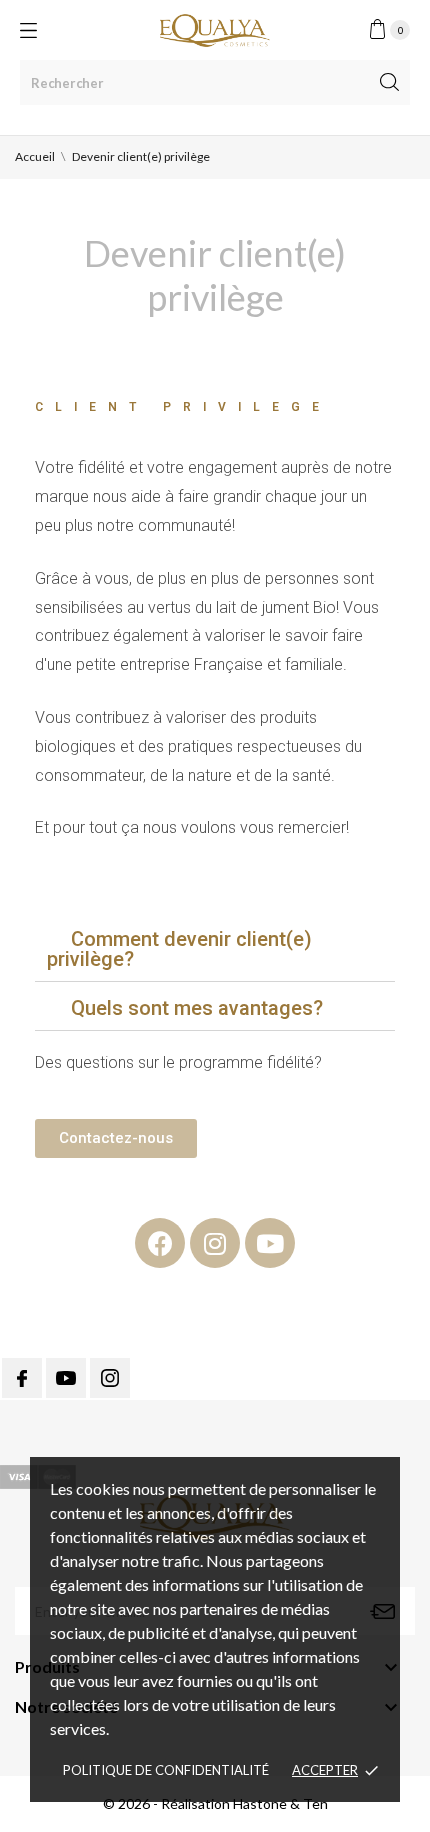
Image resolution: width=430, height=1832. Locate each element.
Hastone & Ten (280, 1803)
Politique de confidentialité (166, 1770)
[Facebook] (160, 1243)
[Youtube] (270, 1243)
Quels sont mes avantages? (197, 1008)
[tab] (215, 949)
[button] (116, 1138)
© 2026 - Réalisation (168, 1803)
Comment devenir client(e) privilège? (179, 949)
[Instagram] (215, 1243)
